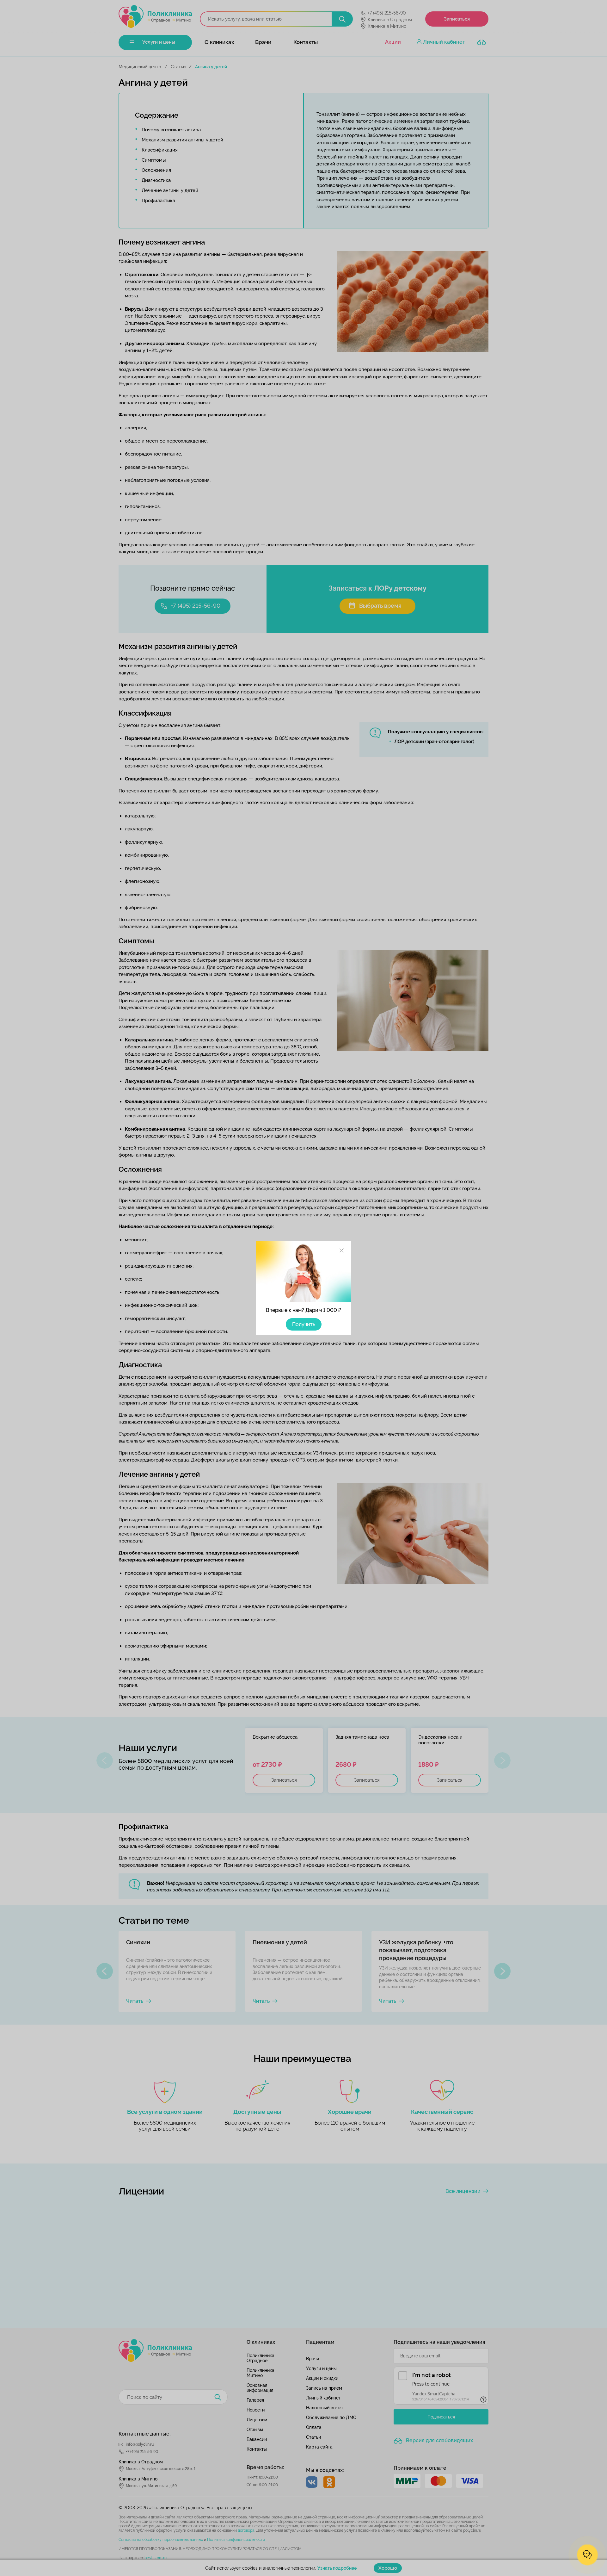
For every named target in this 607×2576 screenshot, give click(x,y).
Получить (304, 1324)
